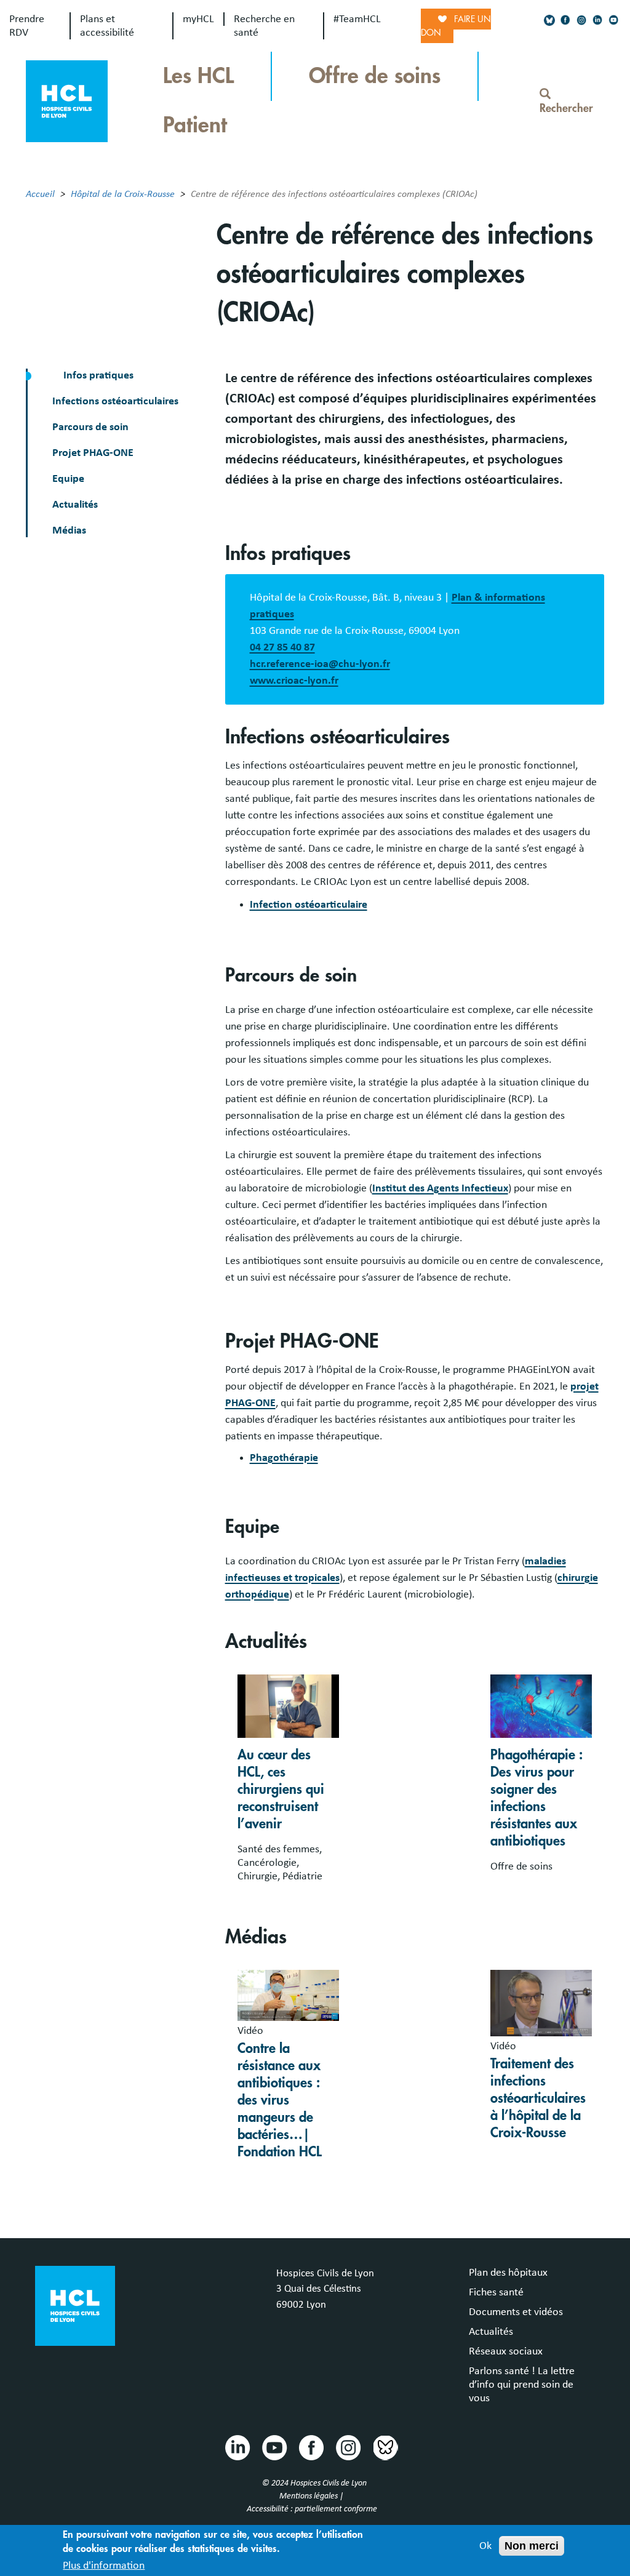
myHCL (198, 19)
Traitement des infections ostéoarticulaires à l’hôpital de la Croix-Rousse (538, 2098)
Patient (195, 125)
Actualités (75, 505)
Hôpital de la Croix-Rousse (123, 194)
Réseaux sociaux (506, 2351)
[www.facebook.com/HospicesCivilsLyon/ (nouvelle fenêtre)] (565, 20)
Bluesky (385, 2447)
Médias (69, 530)
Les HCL (198, 76)
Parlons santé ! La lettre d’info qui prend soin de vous (522, 2385)
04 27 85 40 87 (282, 647)
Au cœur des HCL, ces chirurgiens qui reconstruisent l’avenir (281, 1790)
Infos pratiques (97, 375)
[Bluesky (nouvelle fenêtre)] (549, 20)
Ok (485, 2546)
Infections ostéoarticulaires (115, 401)
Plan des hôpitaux (508, 2273)
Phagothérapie (284, 1458)
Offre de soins (375, 76)
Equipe (68, 479)
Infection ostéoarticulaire (309, 905)
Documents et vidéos (516, 2312)
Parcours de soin (90, 427)
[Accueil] (67, 100)
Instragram (348, 2447)
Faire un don (456, 26)
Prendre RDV (27, 26)
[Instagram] (581, 20)
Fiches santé (496, 2292)
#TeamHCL (357, 19)
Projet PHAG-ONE (93, 453)
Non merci (532, 2546)
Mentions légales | (312, 2496)
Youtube (274, 2447)
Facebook (311, 2447)
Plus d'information (104, 2566)
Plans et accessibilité (107, 26)
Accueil (40, 194)
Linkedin (237, 2447)
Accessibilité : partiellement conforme (312, 2509)
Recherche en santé (264, 26)
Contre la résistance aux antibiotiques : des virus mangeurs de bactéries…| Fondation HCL (280, 2100)
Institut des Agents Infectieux (440, 1188)
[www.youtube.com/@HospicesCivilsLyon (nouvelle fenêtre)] (613, 20)
